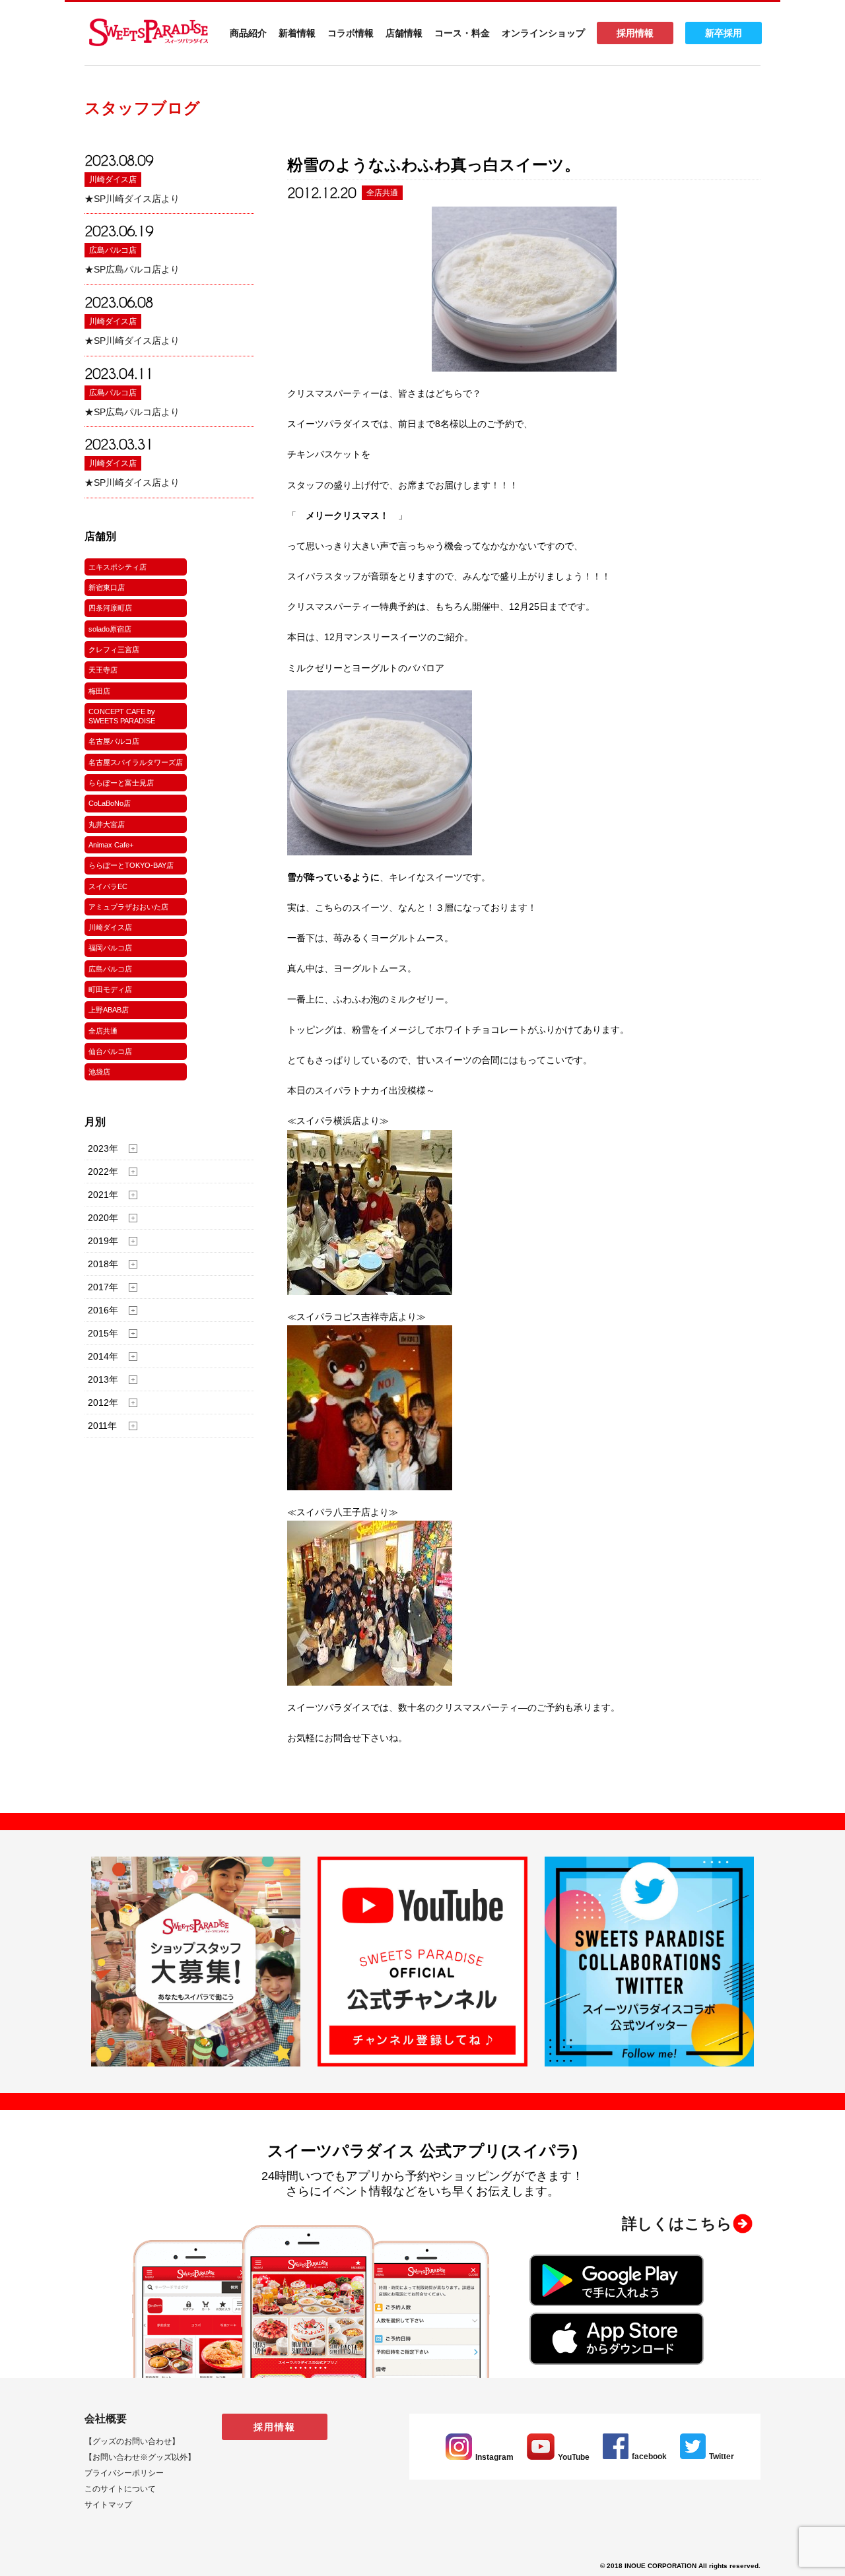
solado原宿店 (110, 629)
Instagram (494, 2457)
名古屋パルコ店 (114, 741)
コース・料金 (462, 33)
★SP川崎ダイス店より (132, 199)
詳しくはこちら (677, 2224)
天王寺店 (103, 670)
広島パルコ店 (113, 250)
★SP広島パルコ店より (132, 269)
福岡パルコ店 (110, 948)
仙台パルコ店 (110, 1051)
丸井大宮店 (107, 824)
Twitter (722, 2457)
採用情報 (635, 33)
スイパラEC (108, 886)
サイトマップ (108, 2505)
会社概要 (106, 2419)
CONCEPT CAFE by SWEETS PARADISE (122, 716)
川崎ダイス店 (113, 180)
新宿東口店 (107, 587)
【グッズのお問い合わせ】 (132, 2441)
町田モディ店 (110, 989)
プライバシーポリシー (124, 2473)
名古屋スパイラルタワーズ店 (136, 762)
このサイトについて (120, 2489)
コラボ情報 (351, 33)
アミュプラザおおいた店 (128, 907)
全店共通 (103, 1031)
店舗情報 (404, 33)
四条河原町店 (110, 608)
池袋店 (99, 1072)
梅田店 (99, 691)
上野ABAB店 (109, 1010)
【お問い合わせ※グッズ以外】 (140, 2457)
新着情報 (297, 33)
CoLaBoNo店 (110, 803)
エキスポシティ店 (118, 567)
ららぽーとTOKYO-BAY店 (131, 865)
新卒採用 (724, 33)
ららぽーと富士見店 (121, 783)
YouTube (574, 2457)
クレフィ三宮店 (114, 649)
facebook (649, 2457)
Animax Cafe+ (111, 845)
